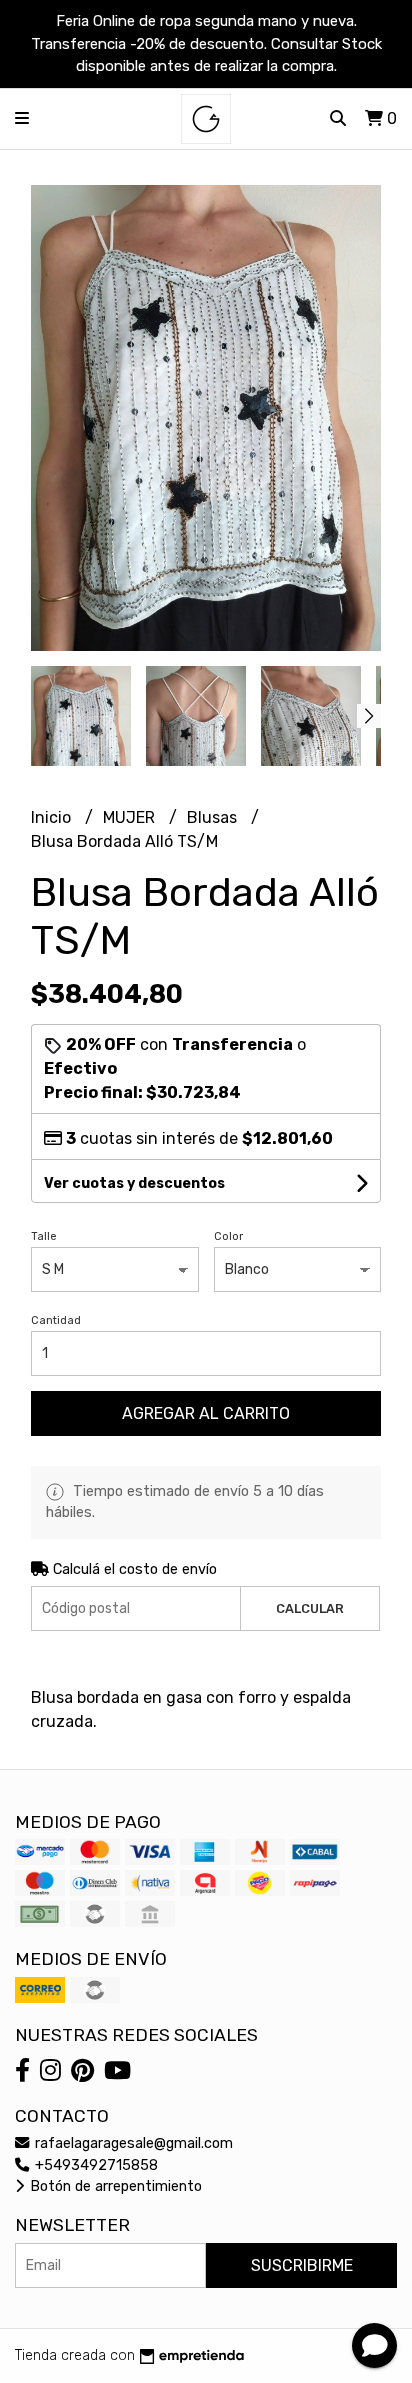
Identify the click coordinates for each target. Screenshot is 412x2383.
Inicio (53, 817)
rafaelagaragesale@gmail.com (132, 2143)
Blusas (214, 817)
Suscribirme (302, 2265)
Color (228, 1236)
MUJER (131, 817)
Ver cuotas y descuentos (134, 1183)
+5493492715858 (94, 2165)
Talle (44, 1236)
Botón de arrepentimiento (114, 2186)
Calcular (310, 1608)
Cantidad (56, 1320)
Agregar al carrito (206, 1413)
